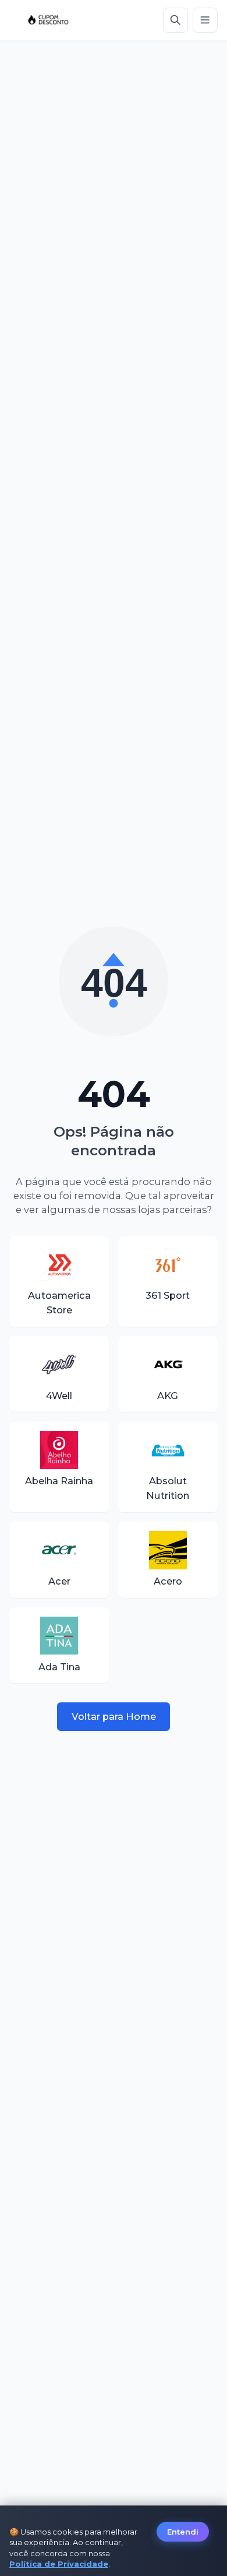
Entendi (183, 2532)
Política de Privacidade (59, 2564)
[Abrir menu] (205, 20)
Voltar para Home (114, 1716)
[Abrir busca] (175, 20)
